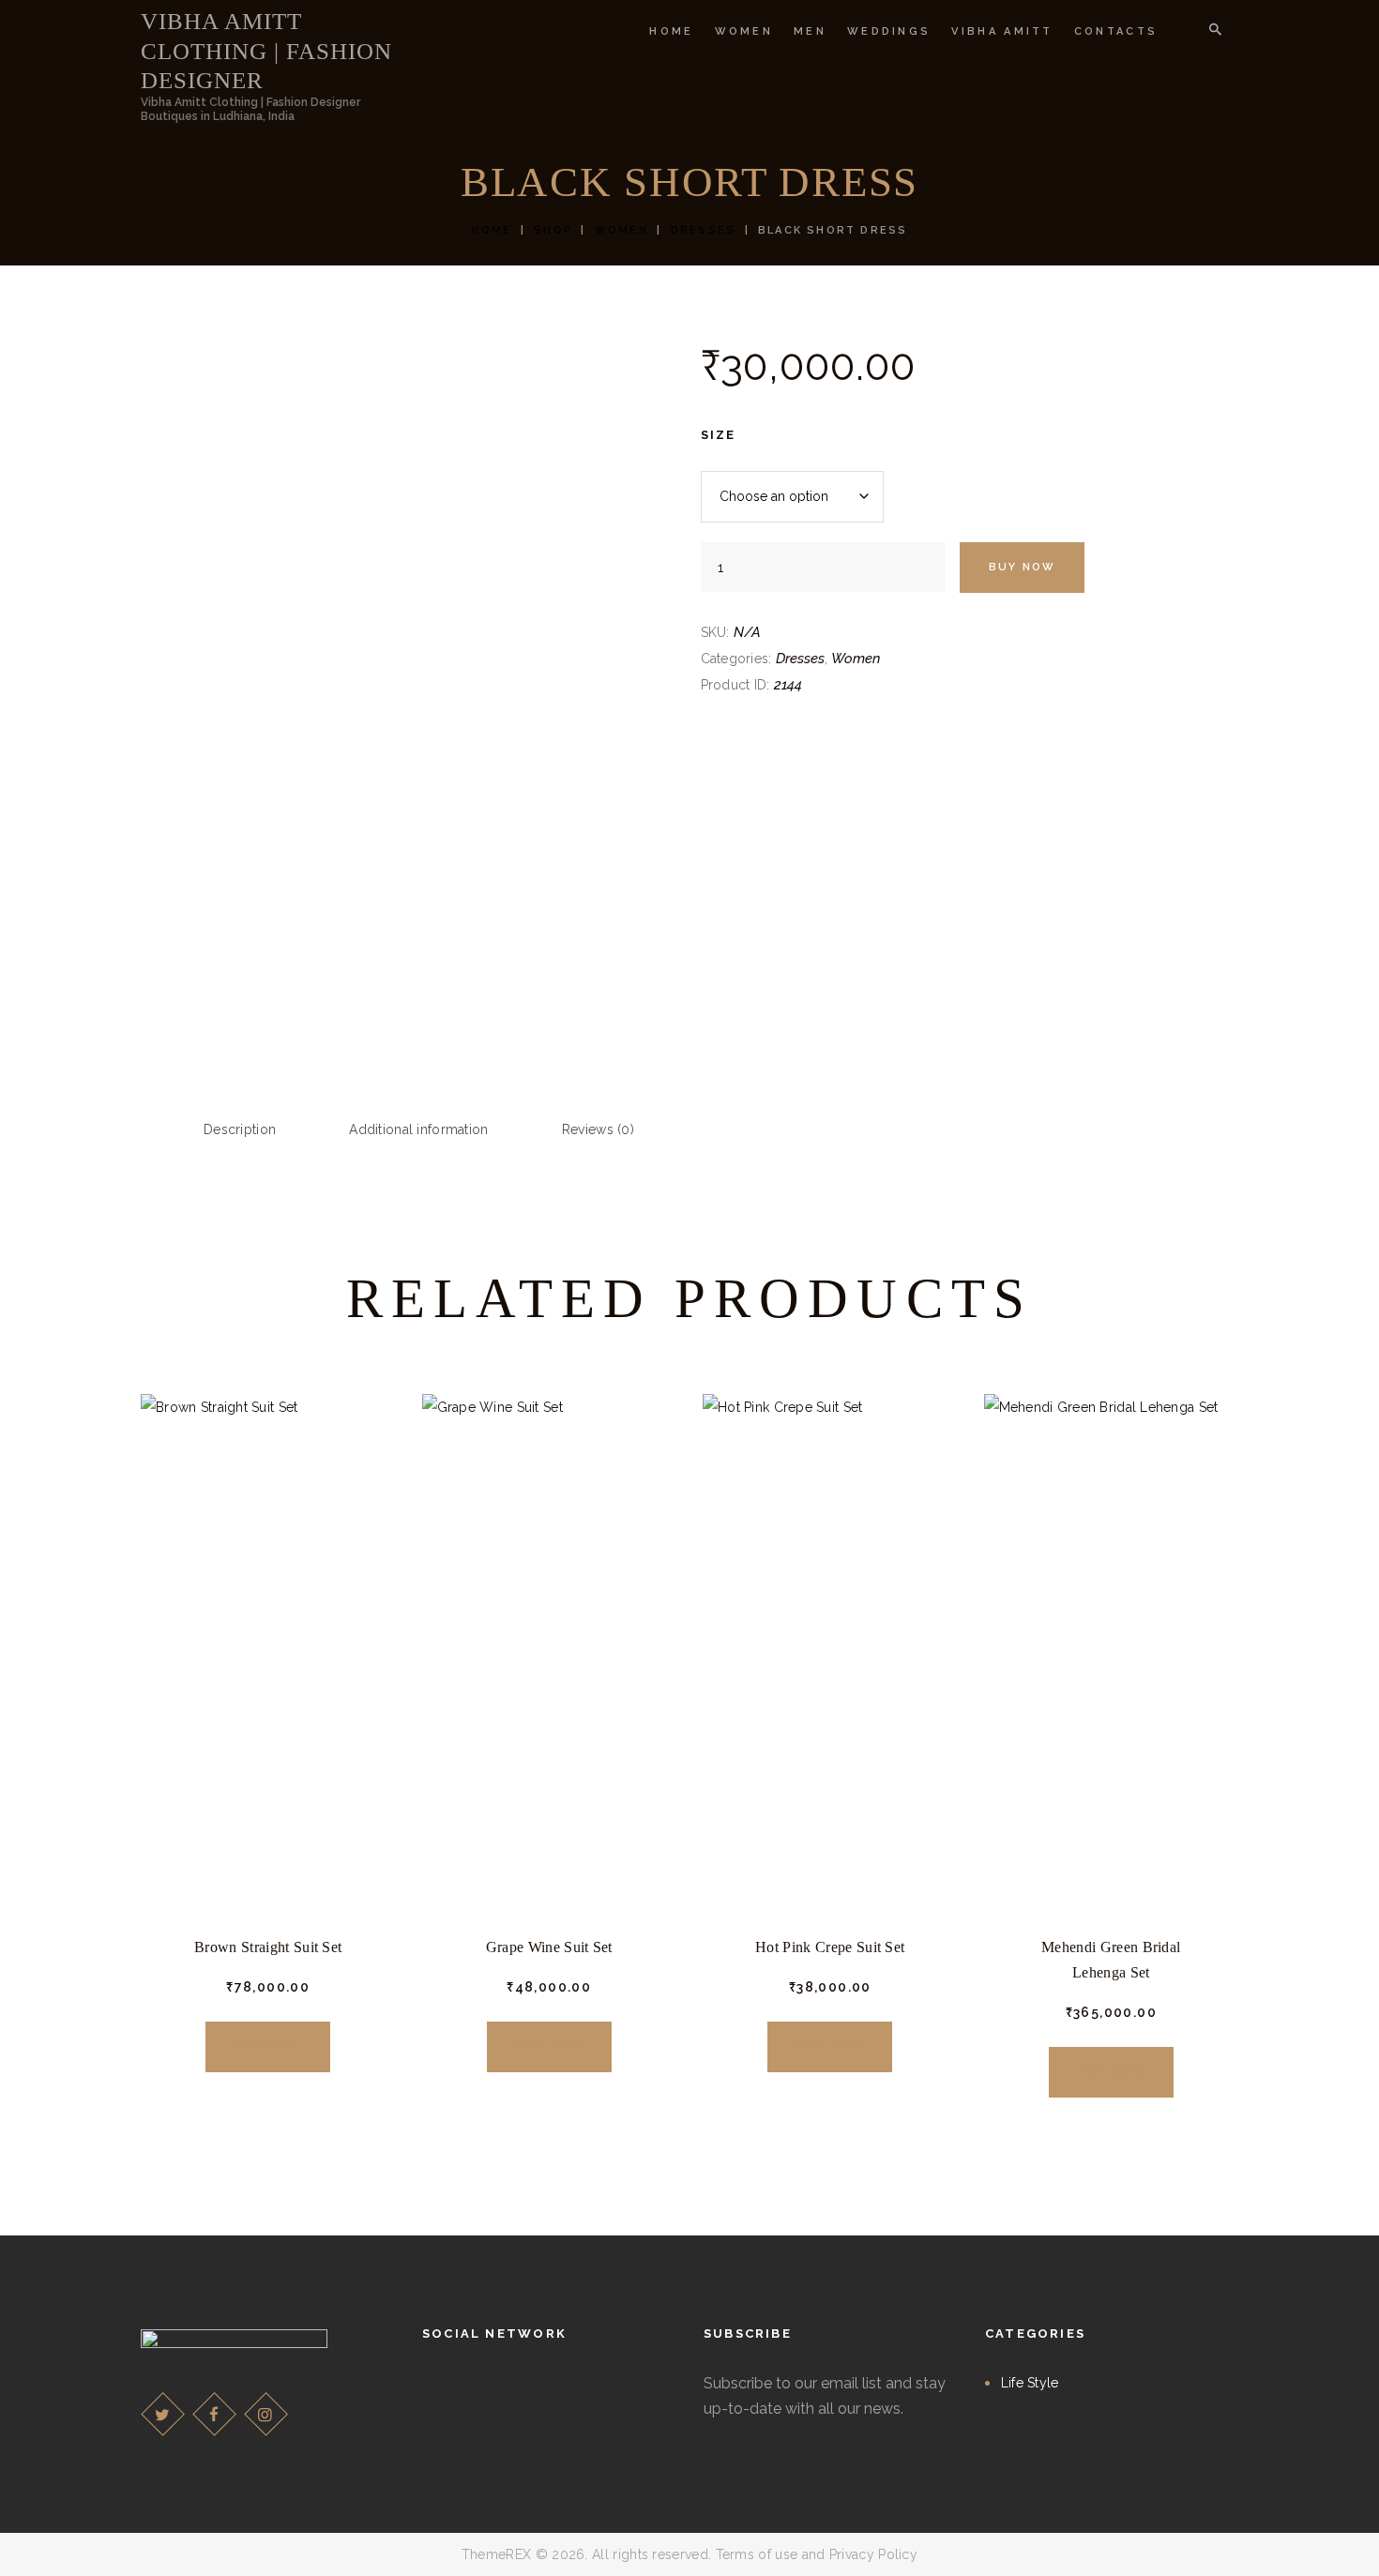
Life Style (1030, 2383)
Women (621, 230)
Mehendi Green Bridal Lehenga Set (1111, 1960)
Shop (553, 230)
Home (491, 230)
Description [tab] (240, 1129)
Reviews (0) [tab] (598, 1129)
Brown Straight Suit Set (268, 1947)
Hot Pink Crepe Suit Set (830, 1947)
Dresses (703, 230)
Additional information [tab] (418, 1129)
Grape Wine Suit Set (549, 1947)
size (719, 435)
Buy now (1022, 567)
